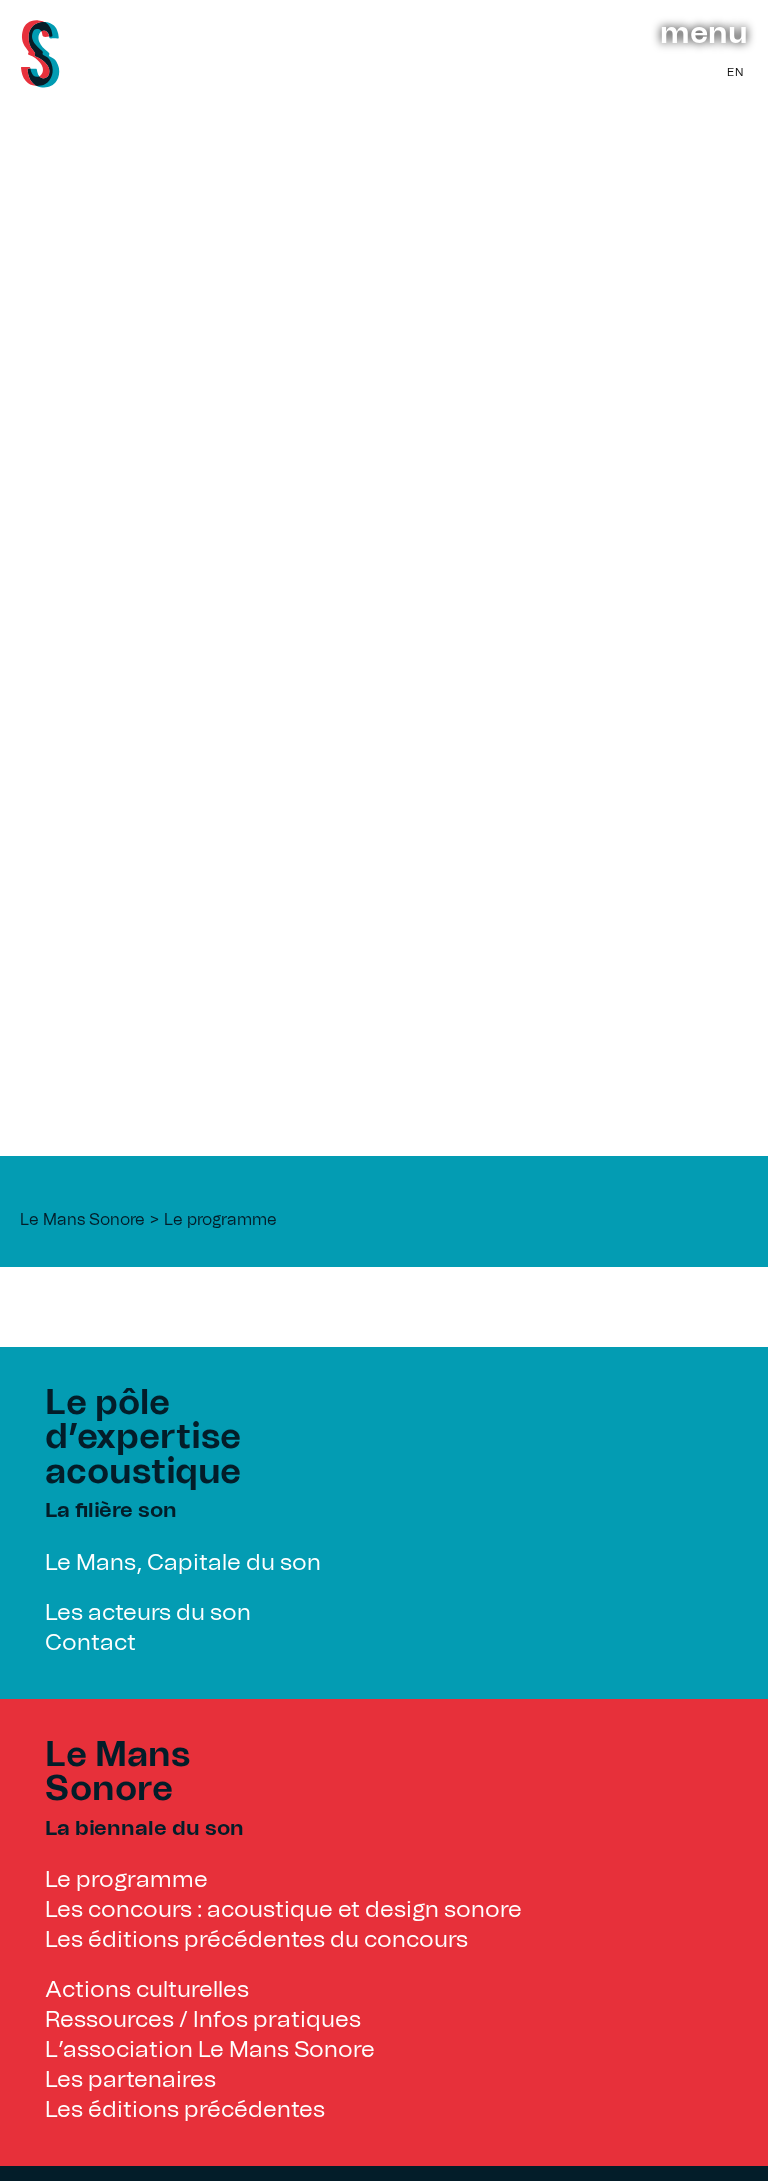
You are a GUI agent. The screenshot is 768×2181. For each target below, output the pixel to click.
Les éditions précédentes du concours (256, 1940)
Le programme (220, 1220)
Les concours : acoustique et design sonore (283, 1910)
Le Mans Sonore (82, 1220)
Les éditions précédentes (185, 2110)
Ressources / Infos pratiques (203, 2020)
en (735, 72)
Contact (90, 1643)
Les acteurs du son (148, 1613)
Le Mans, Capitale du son (183, 1563)
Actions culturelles (147, 1990)
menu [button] (704, 34)
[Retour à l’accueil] (40, 81)
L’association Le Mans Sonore (210, 2050)
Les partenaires (130, 2080)
